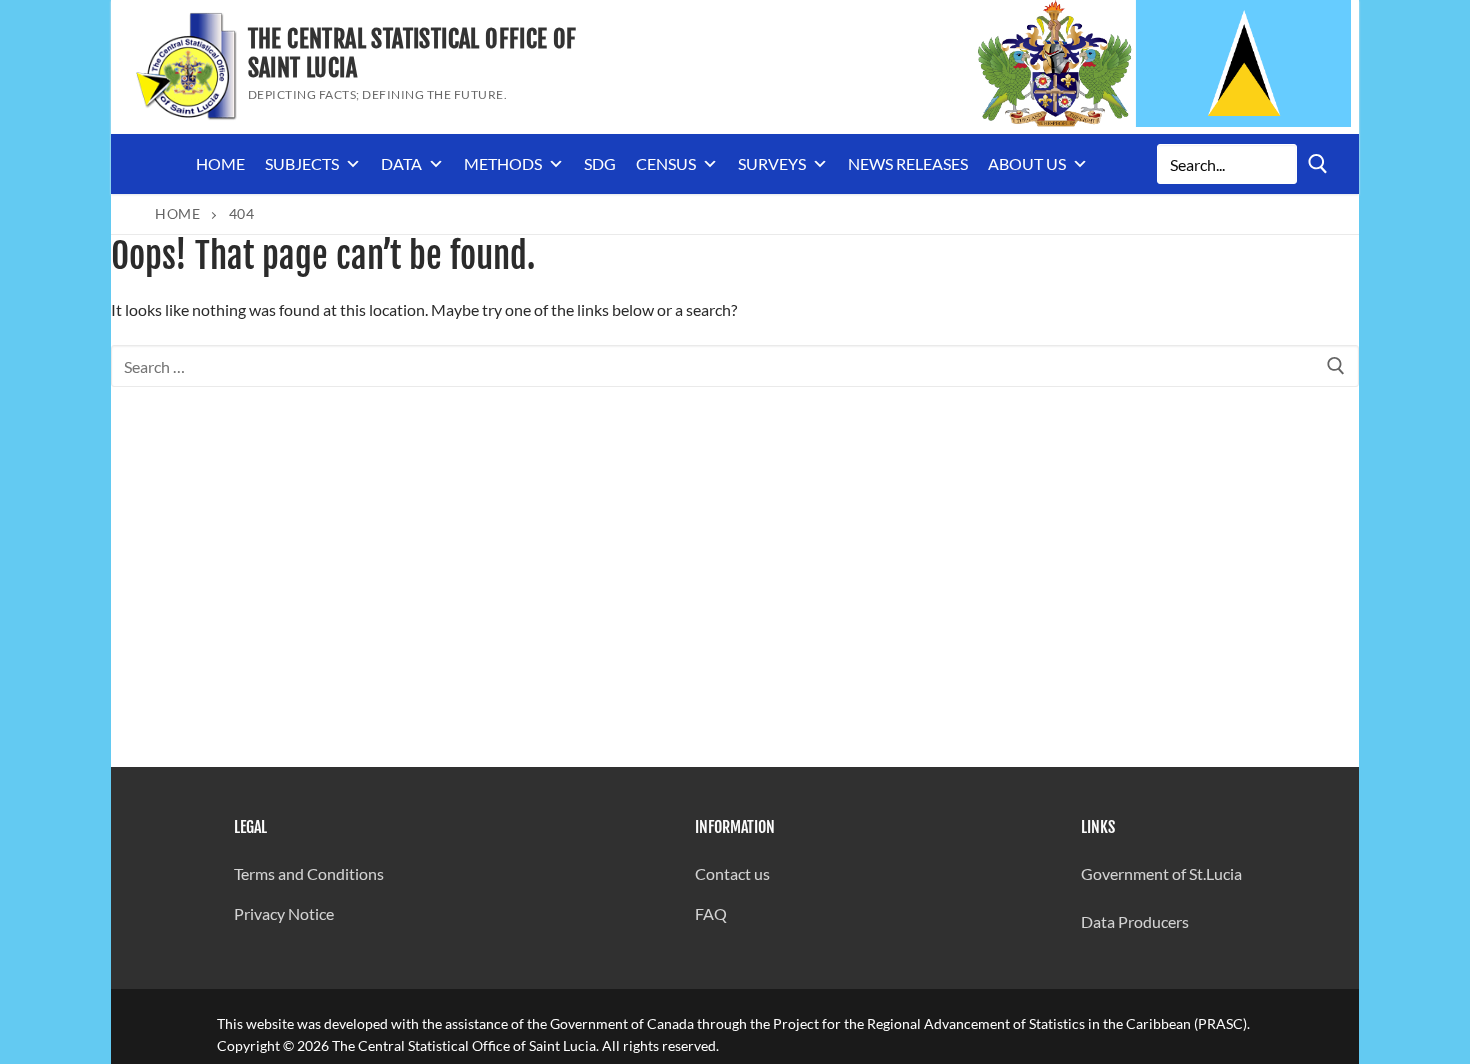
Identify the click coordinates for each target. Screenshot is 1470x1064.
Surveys (772, 163)
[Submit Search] (1318, 163)
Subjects (302, 163)
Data (401, 163)
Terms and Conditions (309, 873)
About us (1027, 163)
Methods (503, 163)
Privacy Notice (284, 913)
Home (220, 163)
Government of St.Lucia (1161, 873)
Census (666, 163)
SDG (600, 163)
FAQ (711, 913)
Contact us (732, 873)
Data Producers (1135, 921)
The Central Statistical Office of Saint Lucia (412, 54)
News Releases (908, 163)
